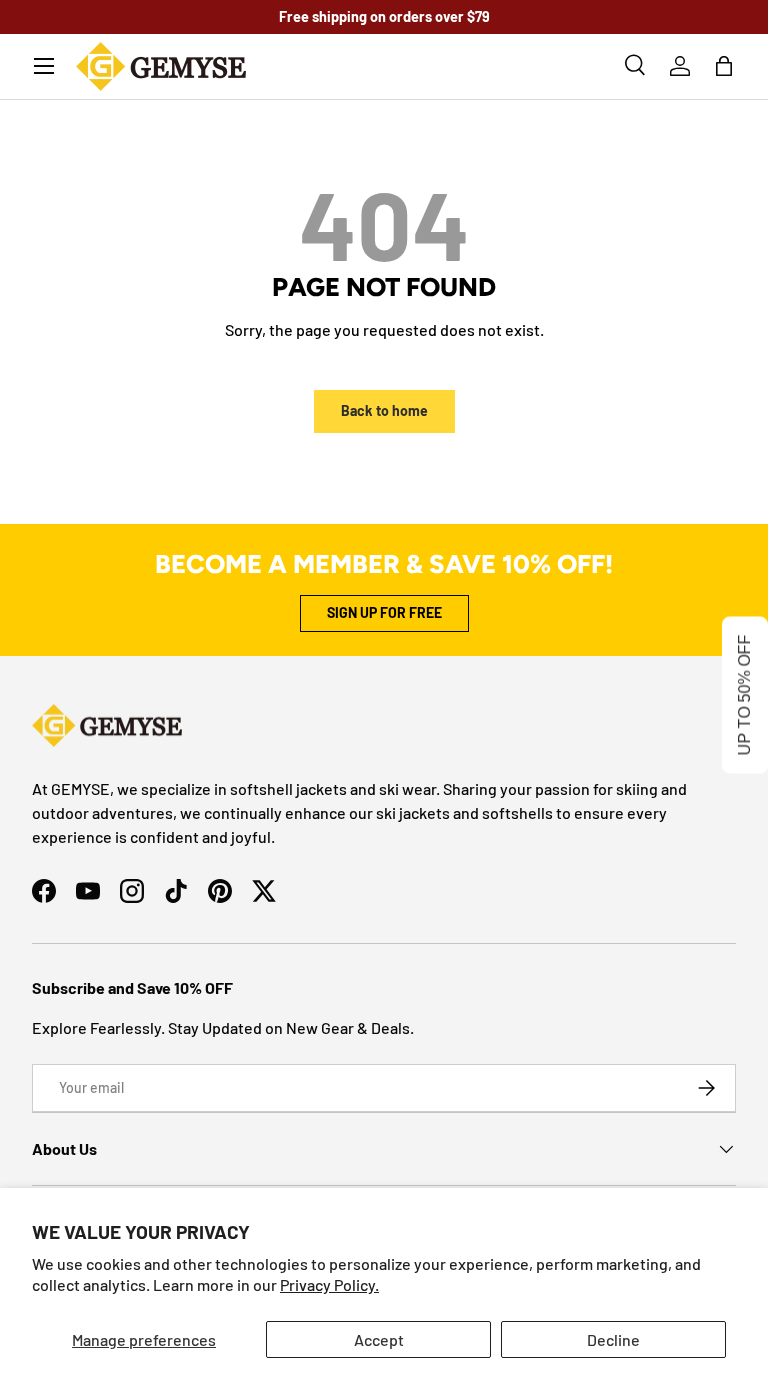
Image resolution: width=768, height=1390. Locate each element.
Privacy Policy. (329, 1284)
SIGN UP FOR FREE (384, 612)
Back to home (384, 410)
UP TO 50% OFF (744, 695)
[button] (724, 66)
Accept (379, 1339)
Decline (613, 1339)
